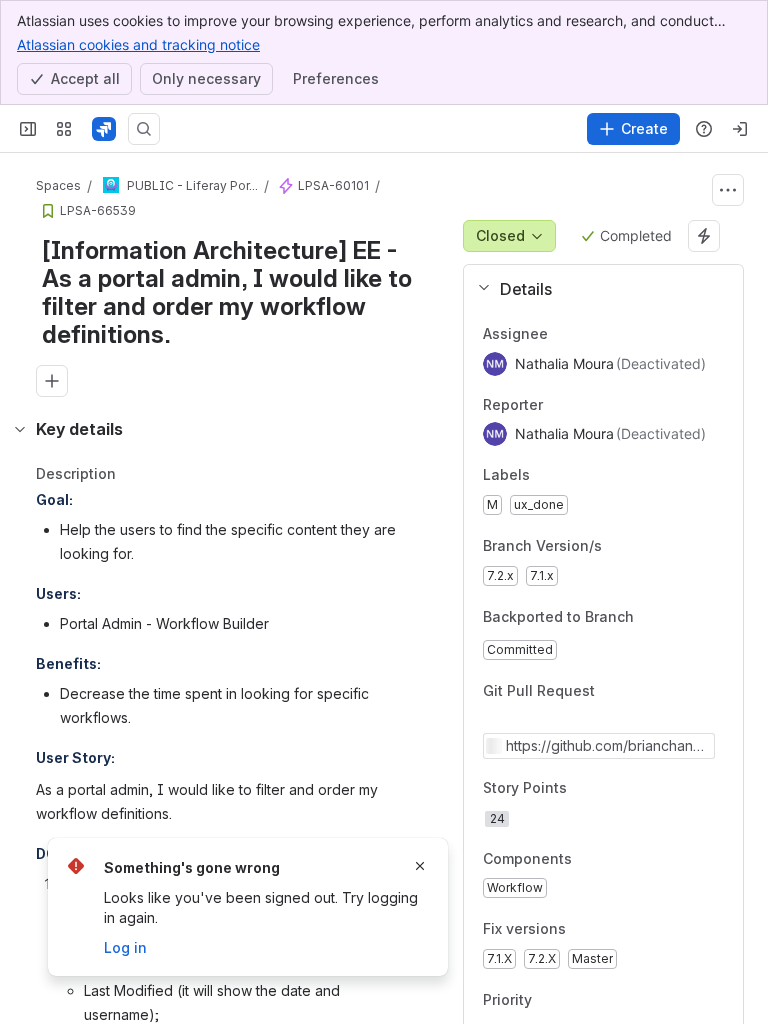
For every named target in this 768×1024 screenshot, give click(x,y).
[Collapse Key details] (20, 429)
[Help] (704, 129)
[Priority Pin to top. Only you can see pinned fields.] (576, 1000)
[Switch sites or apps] (64, 129)
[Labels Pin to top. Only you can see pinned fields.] (574, 476)
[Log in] (740, 129)
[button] (595, 289)
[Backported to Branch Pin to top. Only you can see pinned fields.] (650, 617)
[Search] (144, 129)
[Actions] (728, 190)
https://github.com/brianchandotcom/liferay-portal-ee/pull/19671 (608, 746)
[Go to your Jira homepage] (104, 129)
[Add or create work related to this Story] (52, 381)
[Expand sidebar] (28, 129)
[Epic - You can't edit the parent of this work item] (286, 186)
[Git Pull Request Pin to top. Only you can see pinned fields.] (639, 692)
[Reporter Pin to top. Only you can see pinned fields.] (587, 405)
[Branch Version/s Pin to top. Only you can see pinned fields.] (618, 546)
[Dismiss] (420, 866)
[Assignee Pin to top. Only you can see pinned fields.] (592, 334)
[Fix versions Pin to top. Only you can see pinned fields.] (582, 930)
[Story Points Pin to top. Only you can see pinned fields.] (611, 788)
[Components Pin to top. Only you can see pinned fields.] (588, 859)
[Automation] (704, 236)
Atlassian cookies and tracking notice (138, 44)
